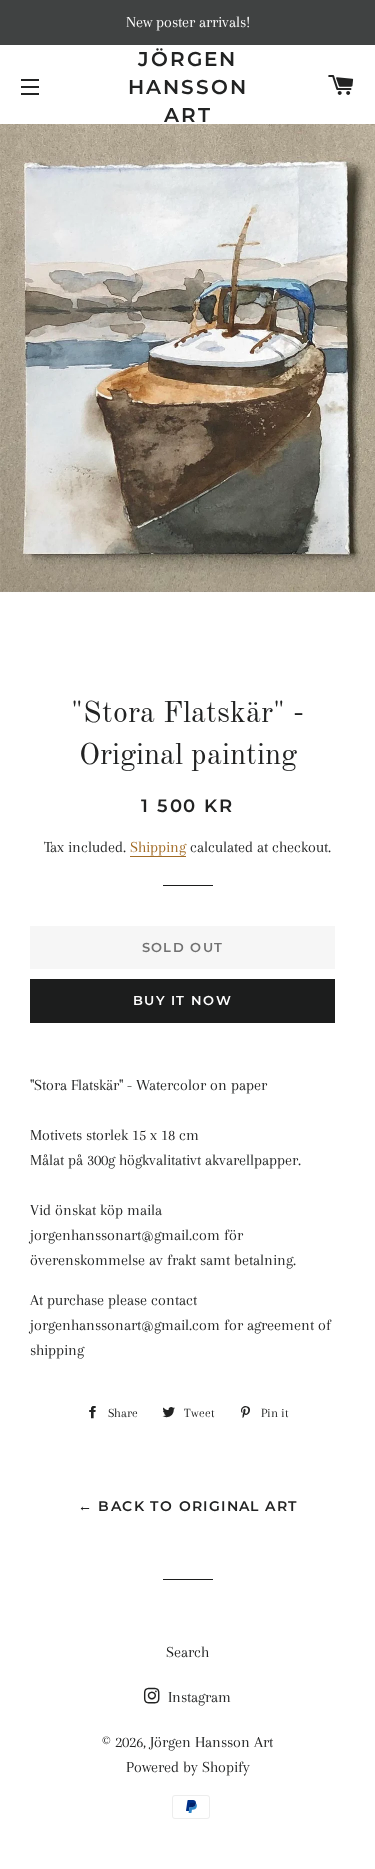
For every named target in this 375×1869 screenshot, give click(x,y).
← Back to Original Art (188, 1506)
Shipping (158, 847)
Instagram (197, 1697)
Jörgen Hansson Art (188, 87)
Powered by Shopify (188, 1767)
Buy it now (182, 1000)
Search (187, 1652)
